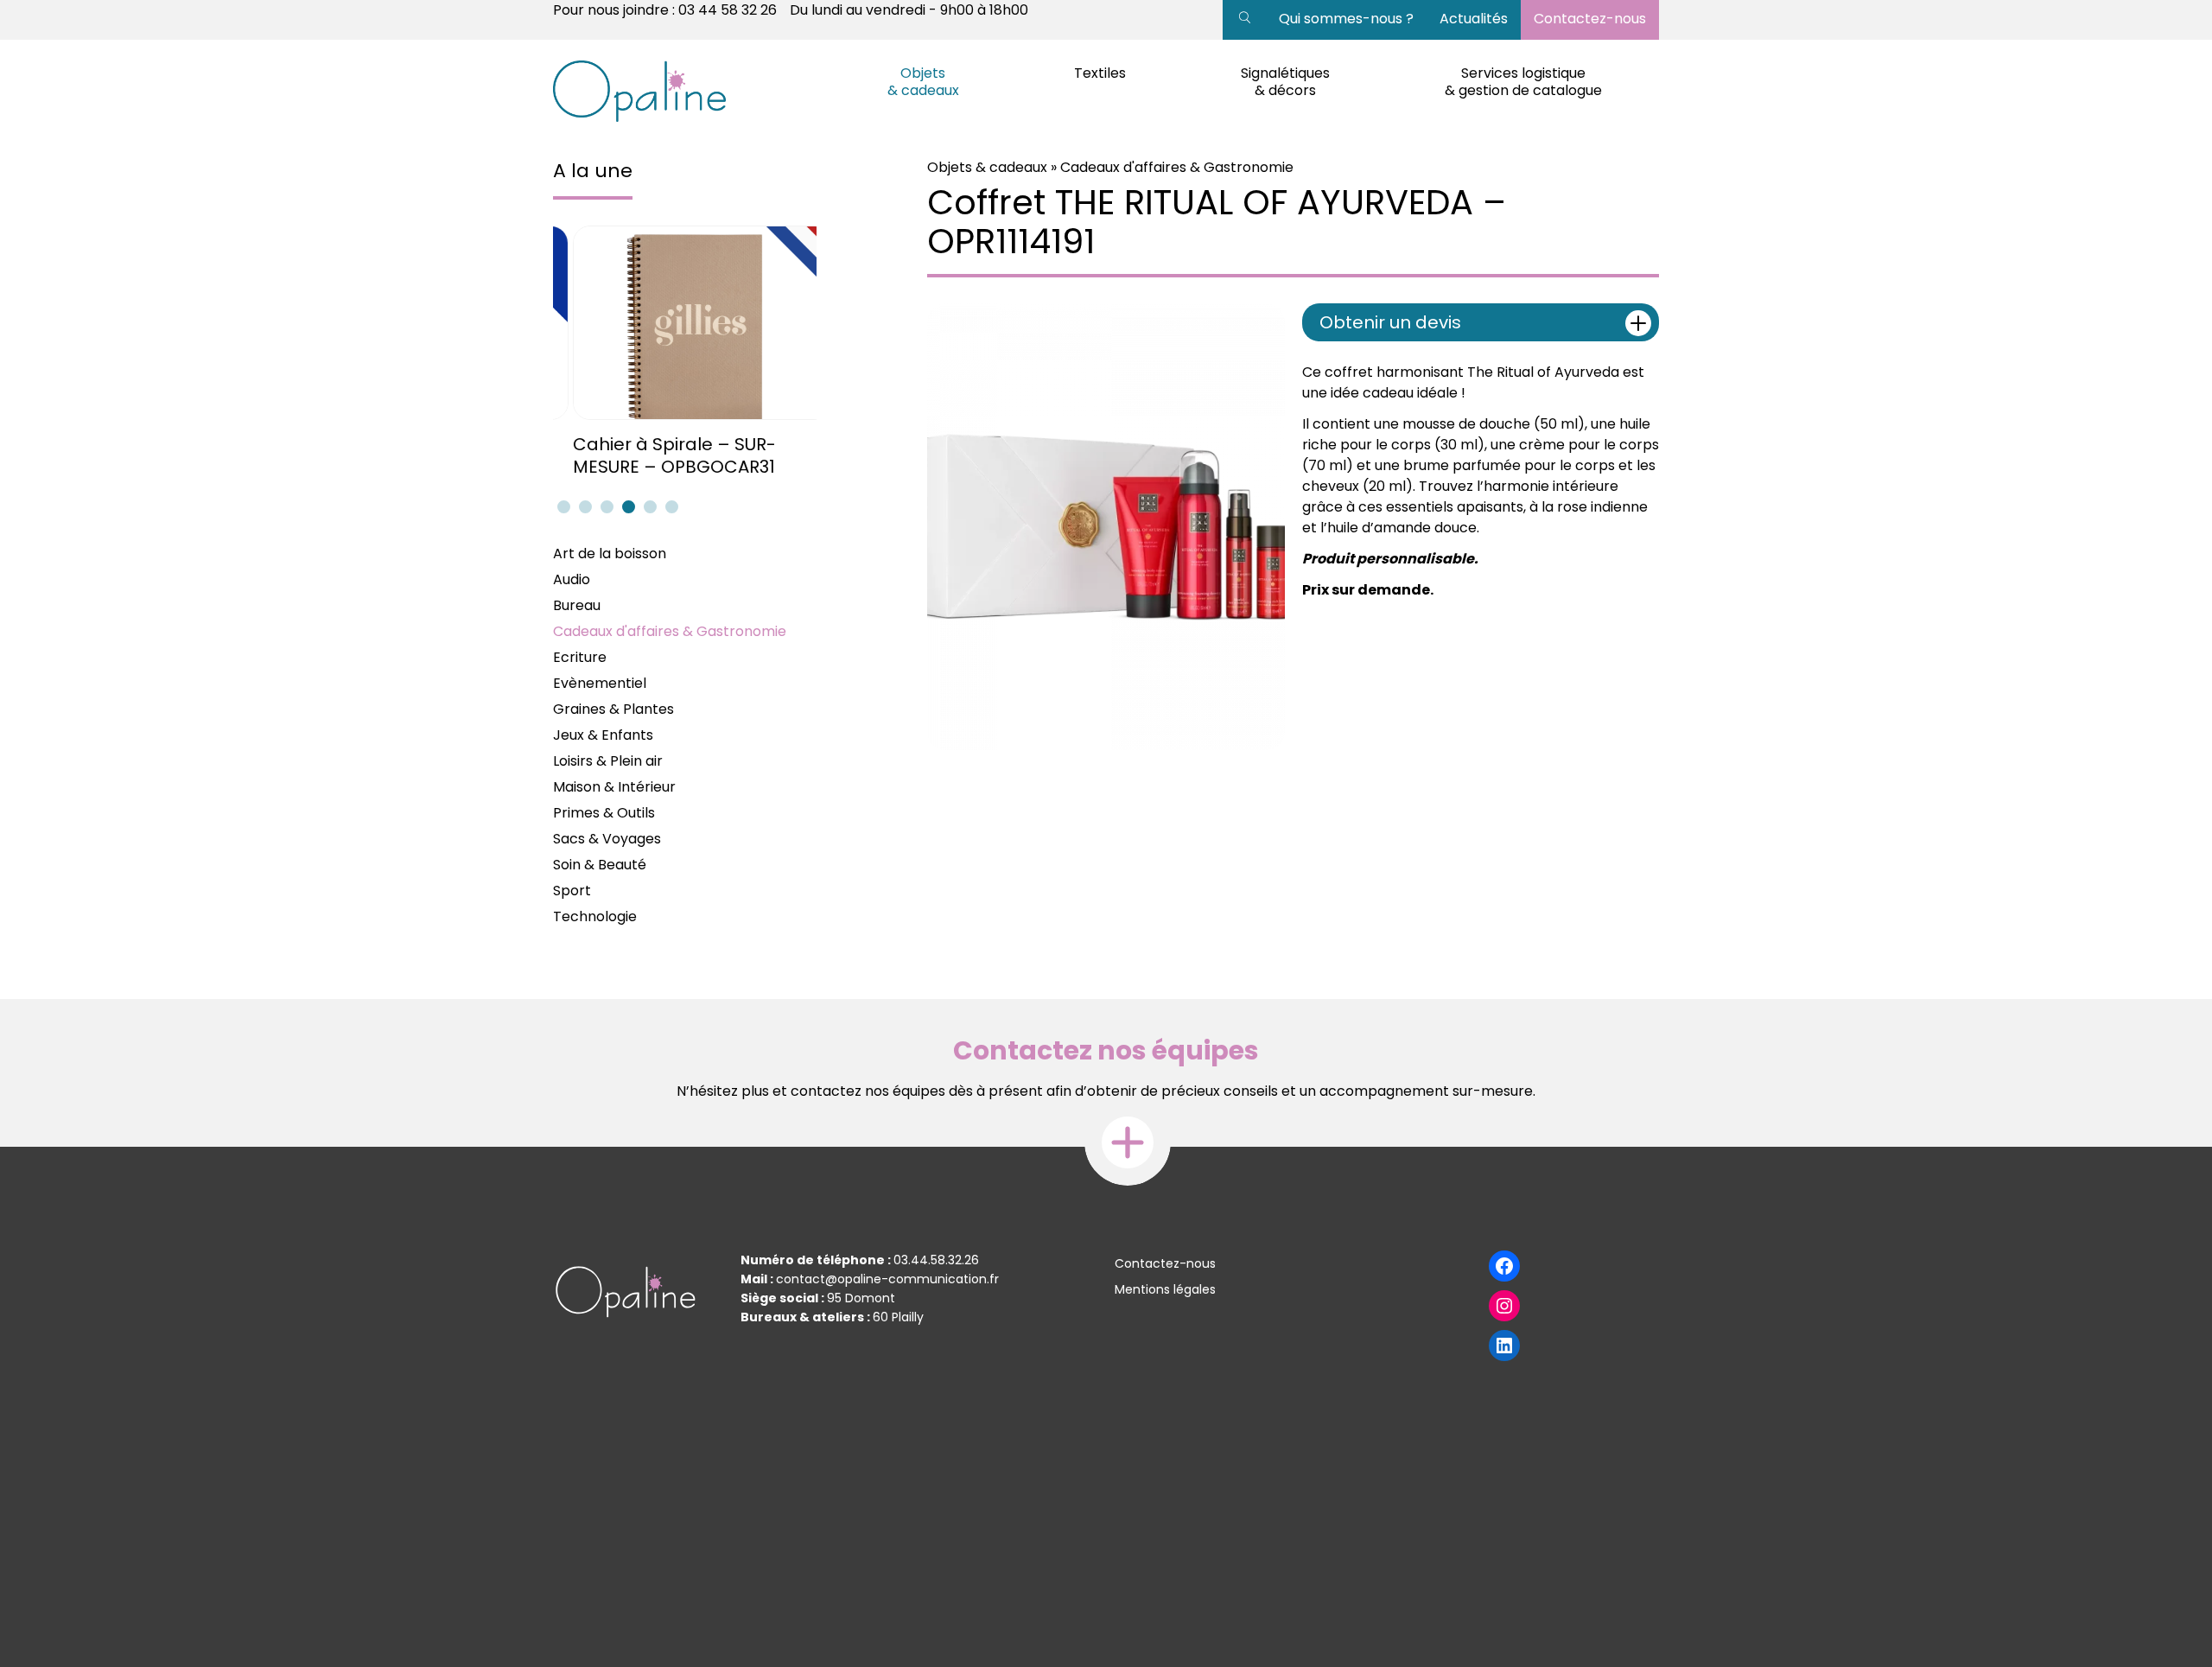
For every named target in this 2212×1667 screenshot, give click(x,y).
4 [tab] (626, 506)
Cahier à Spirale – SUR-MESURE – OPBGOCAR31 (655, 455)
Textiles (1100, 73)
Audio (572, 579)
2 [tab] (583, 506)
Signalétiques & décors (1285, 82)
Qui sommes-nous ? (1346, 19)
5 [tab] (648, 506)
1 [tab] (562, 506)
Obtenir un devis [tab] (1390, 322)
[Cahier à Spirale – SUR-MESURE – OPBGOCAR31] (685, 323)
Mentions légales (1165, 1289)
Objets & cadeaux (923, 82)
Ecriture (580, 657)
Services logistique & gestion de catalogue (1523, 82)
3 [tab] (605, 506)
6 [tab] (670, 506)
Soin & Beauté (600, 865)
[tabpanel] (685, 352)
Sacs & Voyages (607, 839)
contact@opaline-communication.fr (887, 1279)
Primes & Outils (604, 813)
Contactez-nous (1590, 19)
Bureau (577, 605)
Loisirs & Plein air (608, 761)
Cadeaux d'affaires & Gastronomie (670, 631)
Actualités (1474, 19)
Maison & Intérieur (614, 787)
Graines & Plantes (613, 709)
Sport (572, 891)
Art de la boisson (610, 554)
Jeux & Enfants (603, 735)
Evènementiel (600, 683)
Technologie (595, 916)
